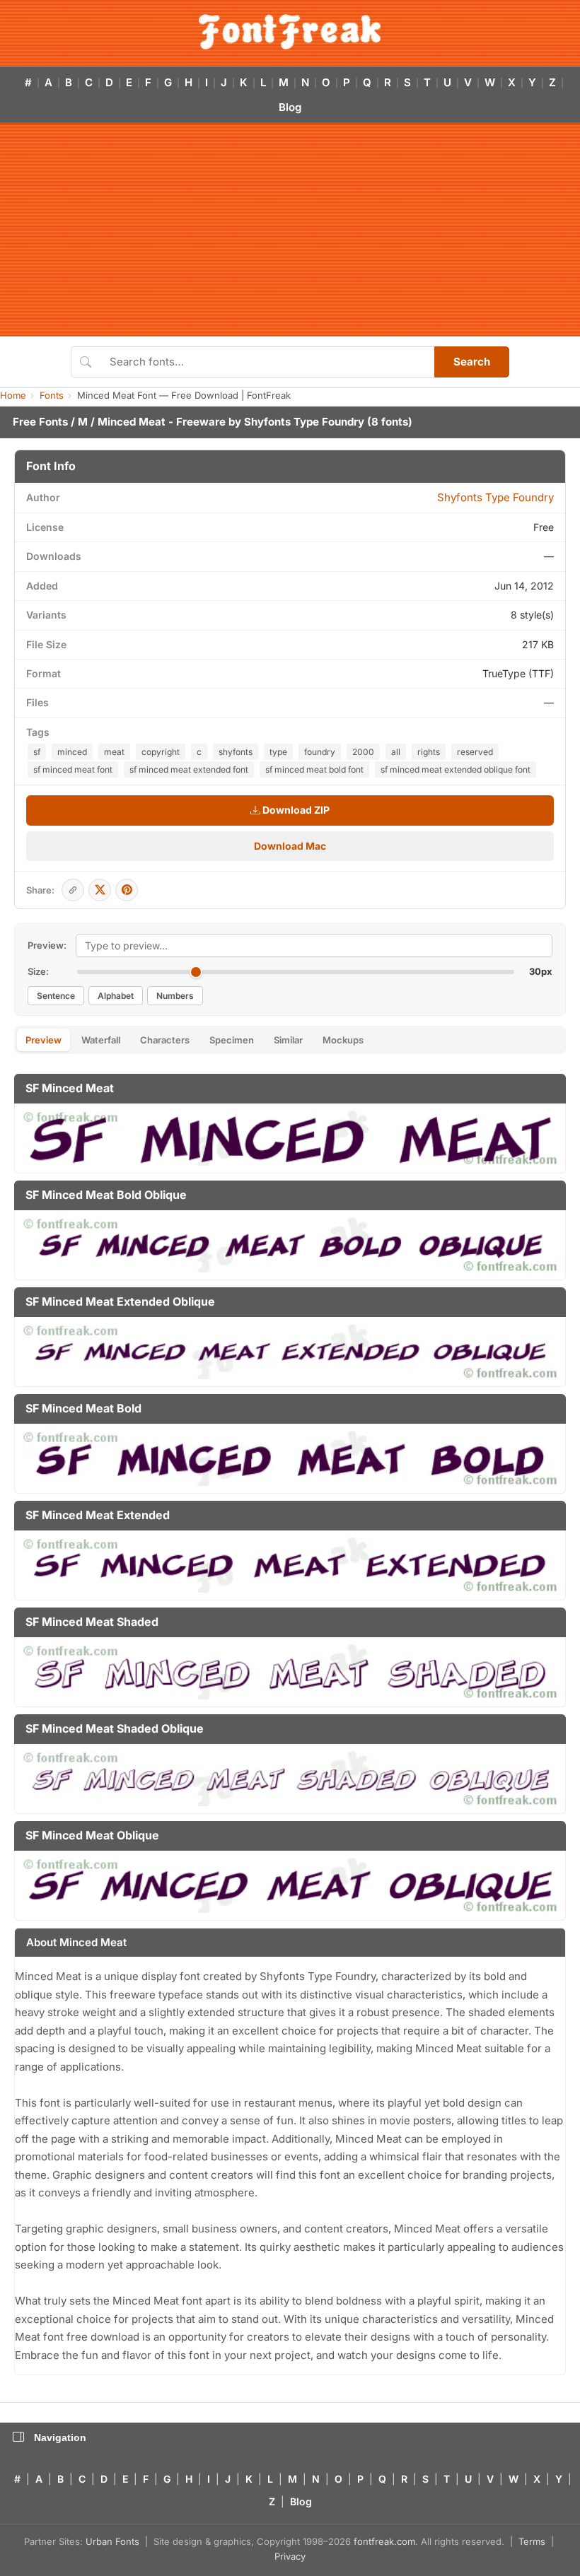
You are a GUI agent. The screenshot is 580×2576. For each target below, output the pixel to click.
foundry (320, 752)
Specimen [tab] (232, 1040)
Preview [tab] (43, 1040)
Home (13, 395)
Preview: (47, 945)
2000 (363, 752)
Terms (532, 2541)
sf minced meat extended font (189, 769)
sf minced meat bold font (314, 769)
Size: (38, 971)
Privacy (290, 2556)
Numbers (175, 996)
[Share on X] (100, 890)
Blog (290, 107)
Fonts (52, 395)
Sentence (56, 996)
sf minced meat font (73, 769)
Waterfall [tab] (101, 1040)
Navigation (60, 2437)
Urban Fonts (112, 2541)
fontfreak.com (384, 2541)
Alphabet (116, 996)
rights (429, 752)
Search (472, 362)
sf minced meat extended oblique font (456, 769)
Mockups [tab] (343, 1040)
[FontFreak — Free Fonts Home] (290, 32)
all (396, 752)
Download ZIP (295, 810)
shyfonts (236, 752)
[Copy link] (73, 890)
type (278, 752)
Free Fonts (40, 422)
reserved (475, 752)
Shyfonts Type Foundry (304, 422)
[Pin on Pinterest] (127, 890)
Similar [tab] (288, 1040)
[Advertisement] (290, 230)
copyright (161, 752)
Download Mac (290, 846)
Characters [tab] (165, 1040)
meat (114, 752)
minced (72, 752)
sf (37, 752)
